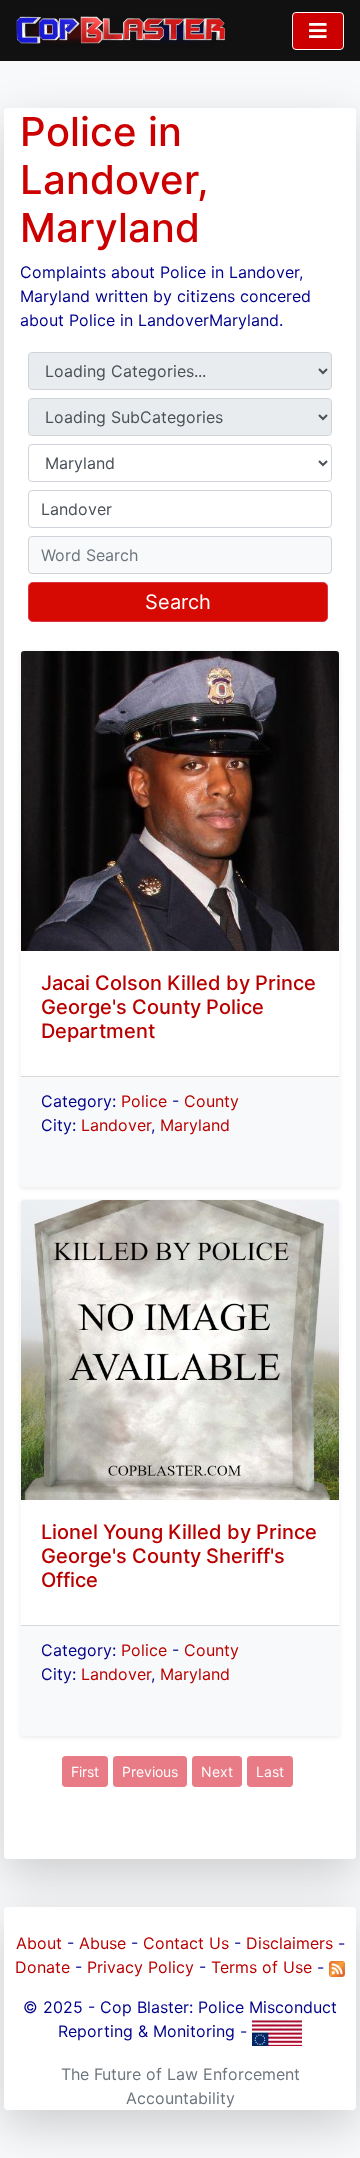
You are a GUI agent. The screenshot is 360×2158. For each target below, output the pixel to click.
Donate (42, 1967)
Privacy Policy (140, 1967)
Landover (116, 1125)
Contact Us (186, 1943)
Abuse (102, 1943)
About (39, 1943)
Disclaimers (289, 1943)
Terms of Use (261, 1967)
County (211, 1101)
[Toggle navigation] (318, 31)
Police (144, 1101)
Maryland (195, 1125)
